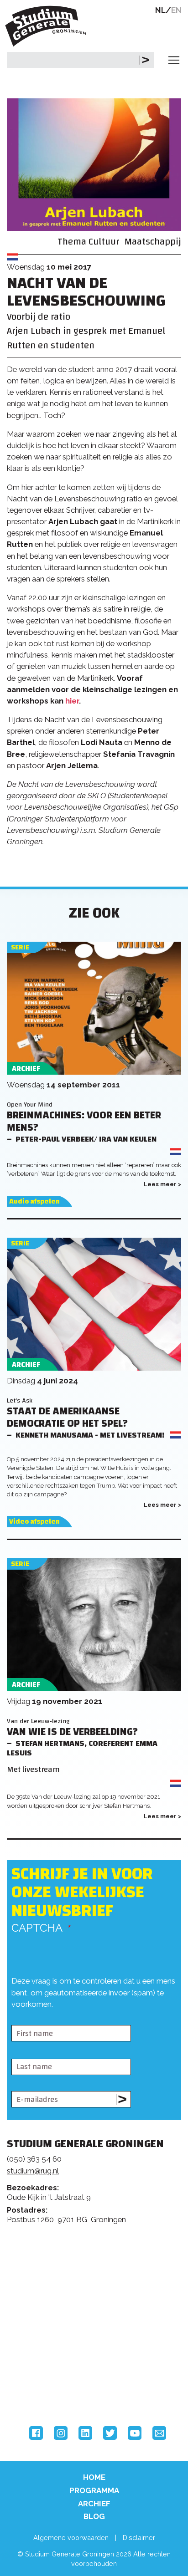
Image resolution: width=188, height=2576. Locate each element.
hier (72, 701)
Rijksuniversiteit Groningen (41, 2351)
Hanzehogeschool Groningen (41, 2388)
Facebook (36, 2433)
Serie (20, 947)
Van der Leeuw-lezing (38, 1721)
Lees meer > (162, 1184)
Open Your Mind (30, 1104)
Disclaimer (139, 2538)
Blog (94, 2516)
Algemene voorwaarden (71, 2538)
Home (94, 2477)
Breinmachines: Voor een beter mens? (84, 1122)
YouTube (135, 2433)
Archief (94, 2504)
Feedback (98, 2272)
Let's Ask (20, 1400)
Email (159, 2433)
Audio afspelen (34, 1201)
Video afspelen (34, 1522)
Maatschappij (153, 242)
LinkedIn (85, 2433)
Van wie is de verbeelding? (72, 1732)
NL (160, 10)
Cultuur (104, 242)
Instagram (61, 2433)
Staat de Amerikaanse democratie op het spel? (67, 1418)
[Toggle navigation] (174, 60)
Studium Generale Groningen (48, 26)
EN (176, 10)
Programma (94, 2490)
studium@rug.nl (33, 2171)
